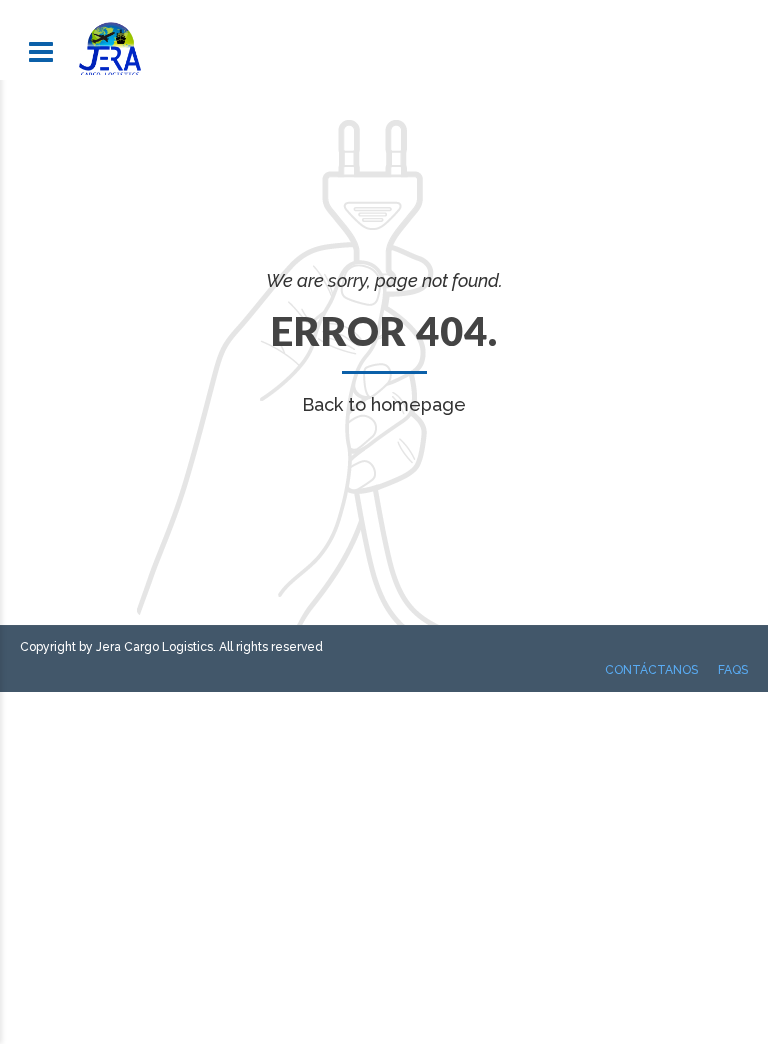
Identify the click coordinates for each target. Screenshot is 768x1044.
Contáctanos (651, 670)
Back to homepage (384, 404)
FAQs (733, 670)
